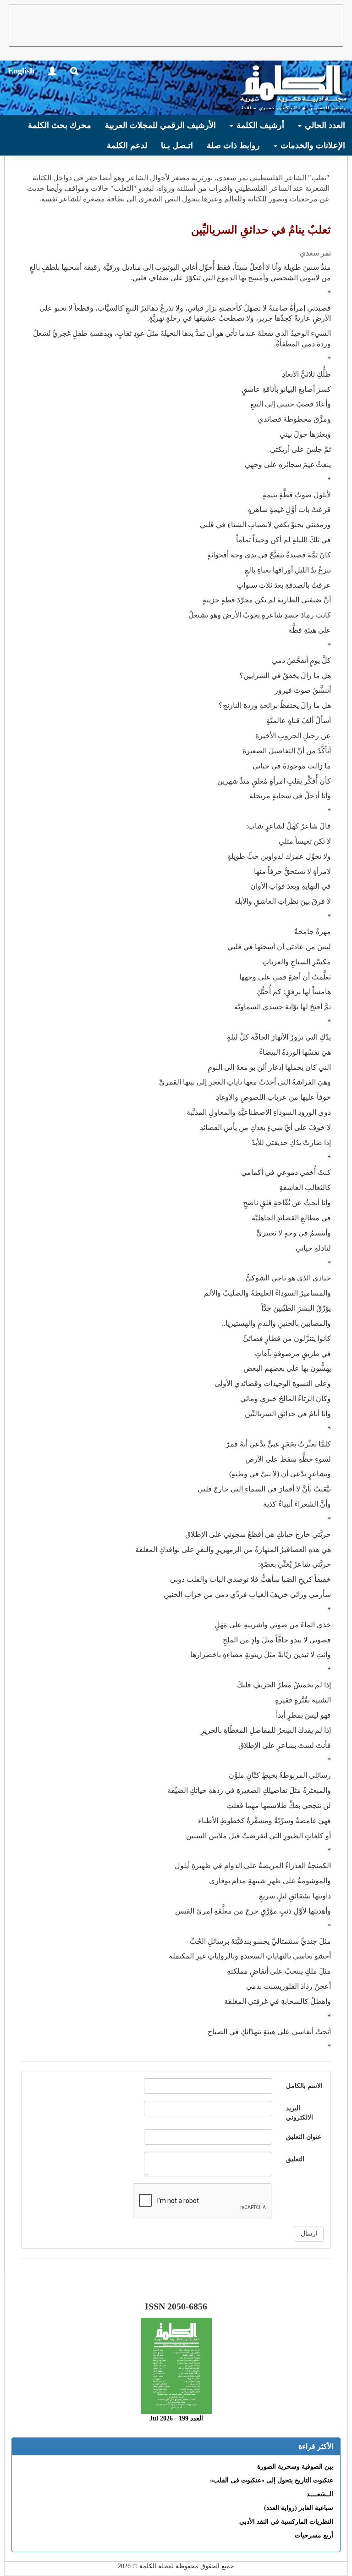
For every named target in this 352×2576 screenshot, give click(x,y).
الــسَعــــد (320, 2494)
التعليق (295, 2159)
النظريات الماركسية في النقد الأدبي (286, 2522)
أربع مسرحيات (314, 2535)
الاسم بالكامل (304, 2086)
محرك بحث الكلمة (60, 125)
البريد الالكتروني (300, 2113)
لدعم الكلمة (127, 145)
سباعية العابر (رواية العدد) (299, 2508)
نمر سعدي (315, 253)
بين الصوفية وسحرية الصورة (295, 2467)
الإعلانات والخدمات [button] (312, 145)
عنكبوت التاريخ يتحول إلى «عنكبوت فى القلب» (272, 2480)
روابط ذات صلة (233, 145)
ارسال (309, 2234)
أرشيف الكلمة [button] (259, 125)
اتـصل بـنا (177, 145)
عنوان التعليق (304, 2137)
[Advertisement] (176, 26)
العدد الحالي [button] (324, 125)
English (21, 71)
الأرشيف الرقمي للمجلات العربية (160, 125)
